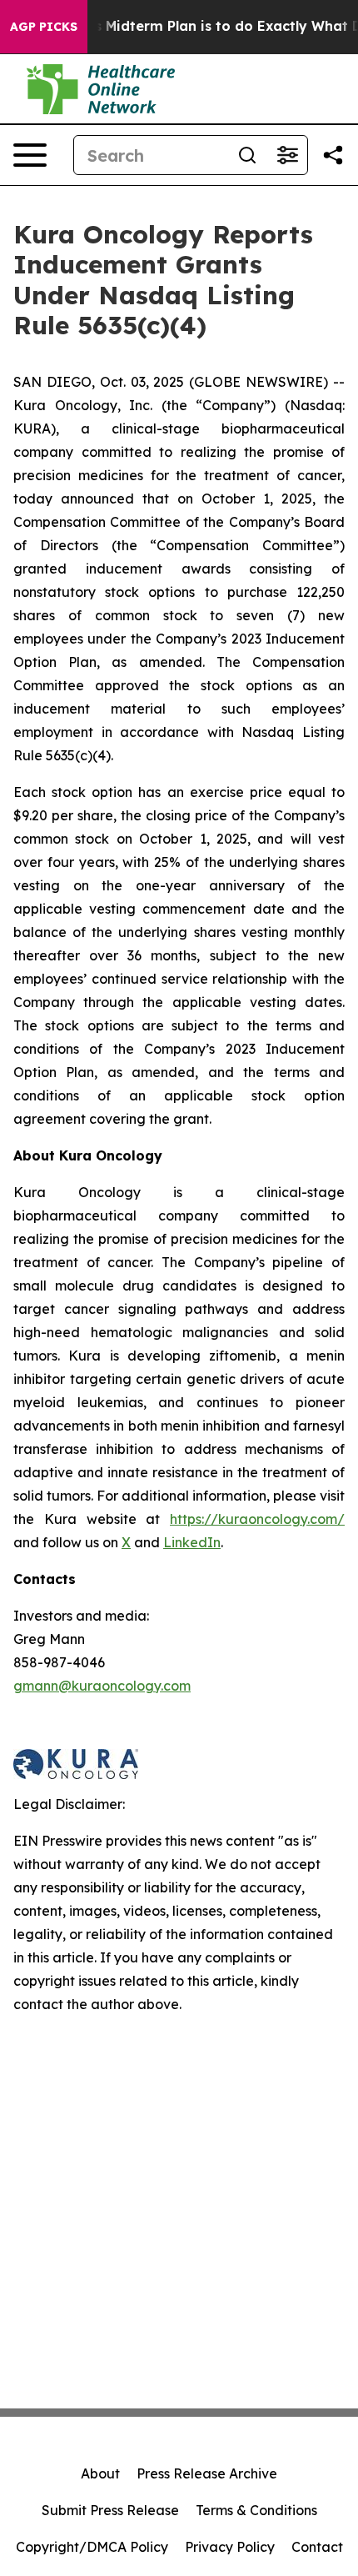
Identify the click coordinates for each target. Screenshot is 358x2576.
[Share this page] (333, 155)
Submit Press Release (110, 2510)
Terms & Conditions (256, 2510)
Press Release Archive (207, 2473)
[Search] (247, 155)
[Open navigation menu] (30, 155)
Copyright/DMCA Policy (92, 2547)
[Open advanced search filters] (287, 155)
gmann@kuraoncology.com (102, 1686)
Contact (317, 2547)
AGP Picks (44, 27)
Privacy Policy (230, 2547)
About (100, 2473)
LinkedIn (192, 1542)
